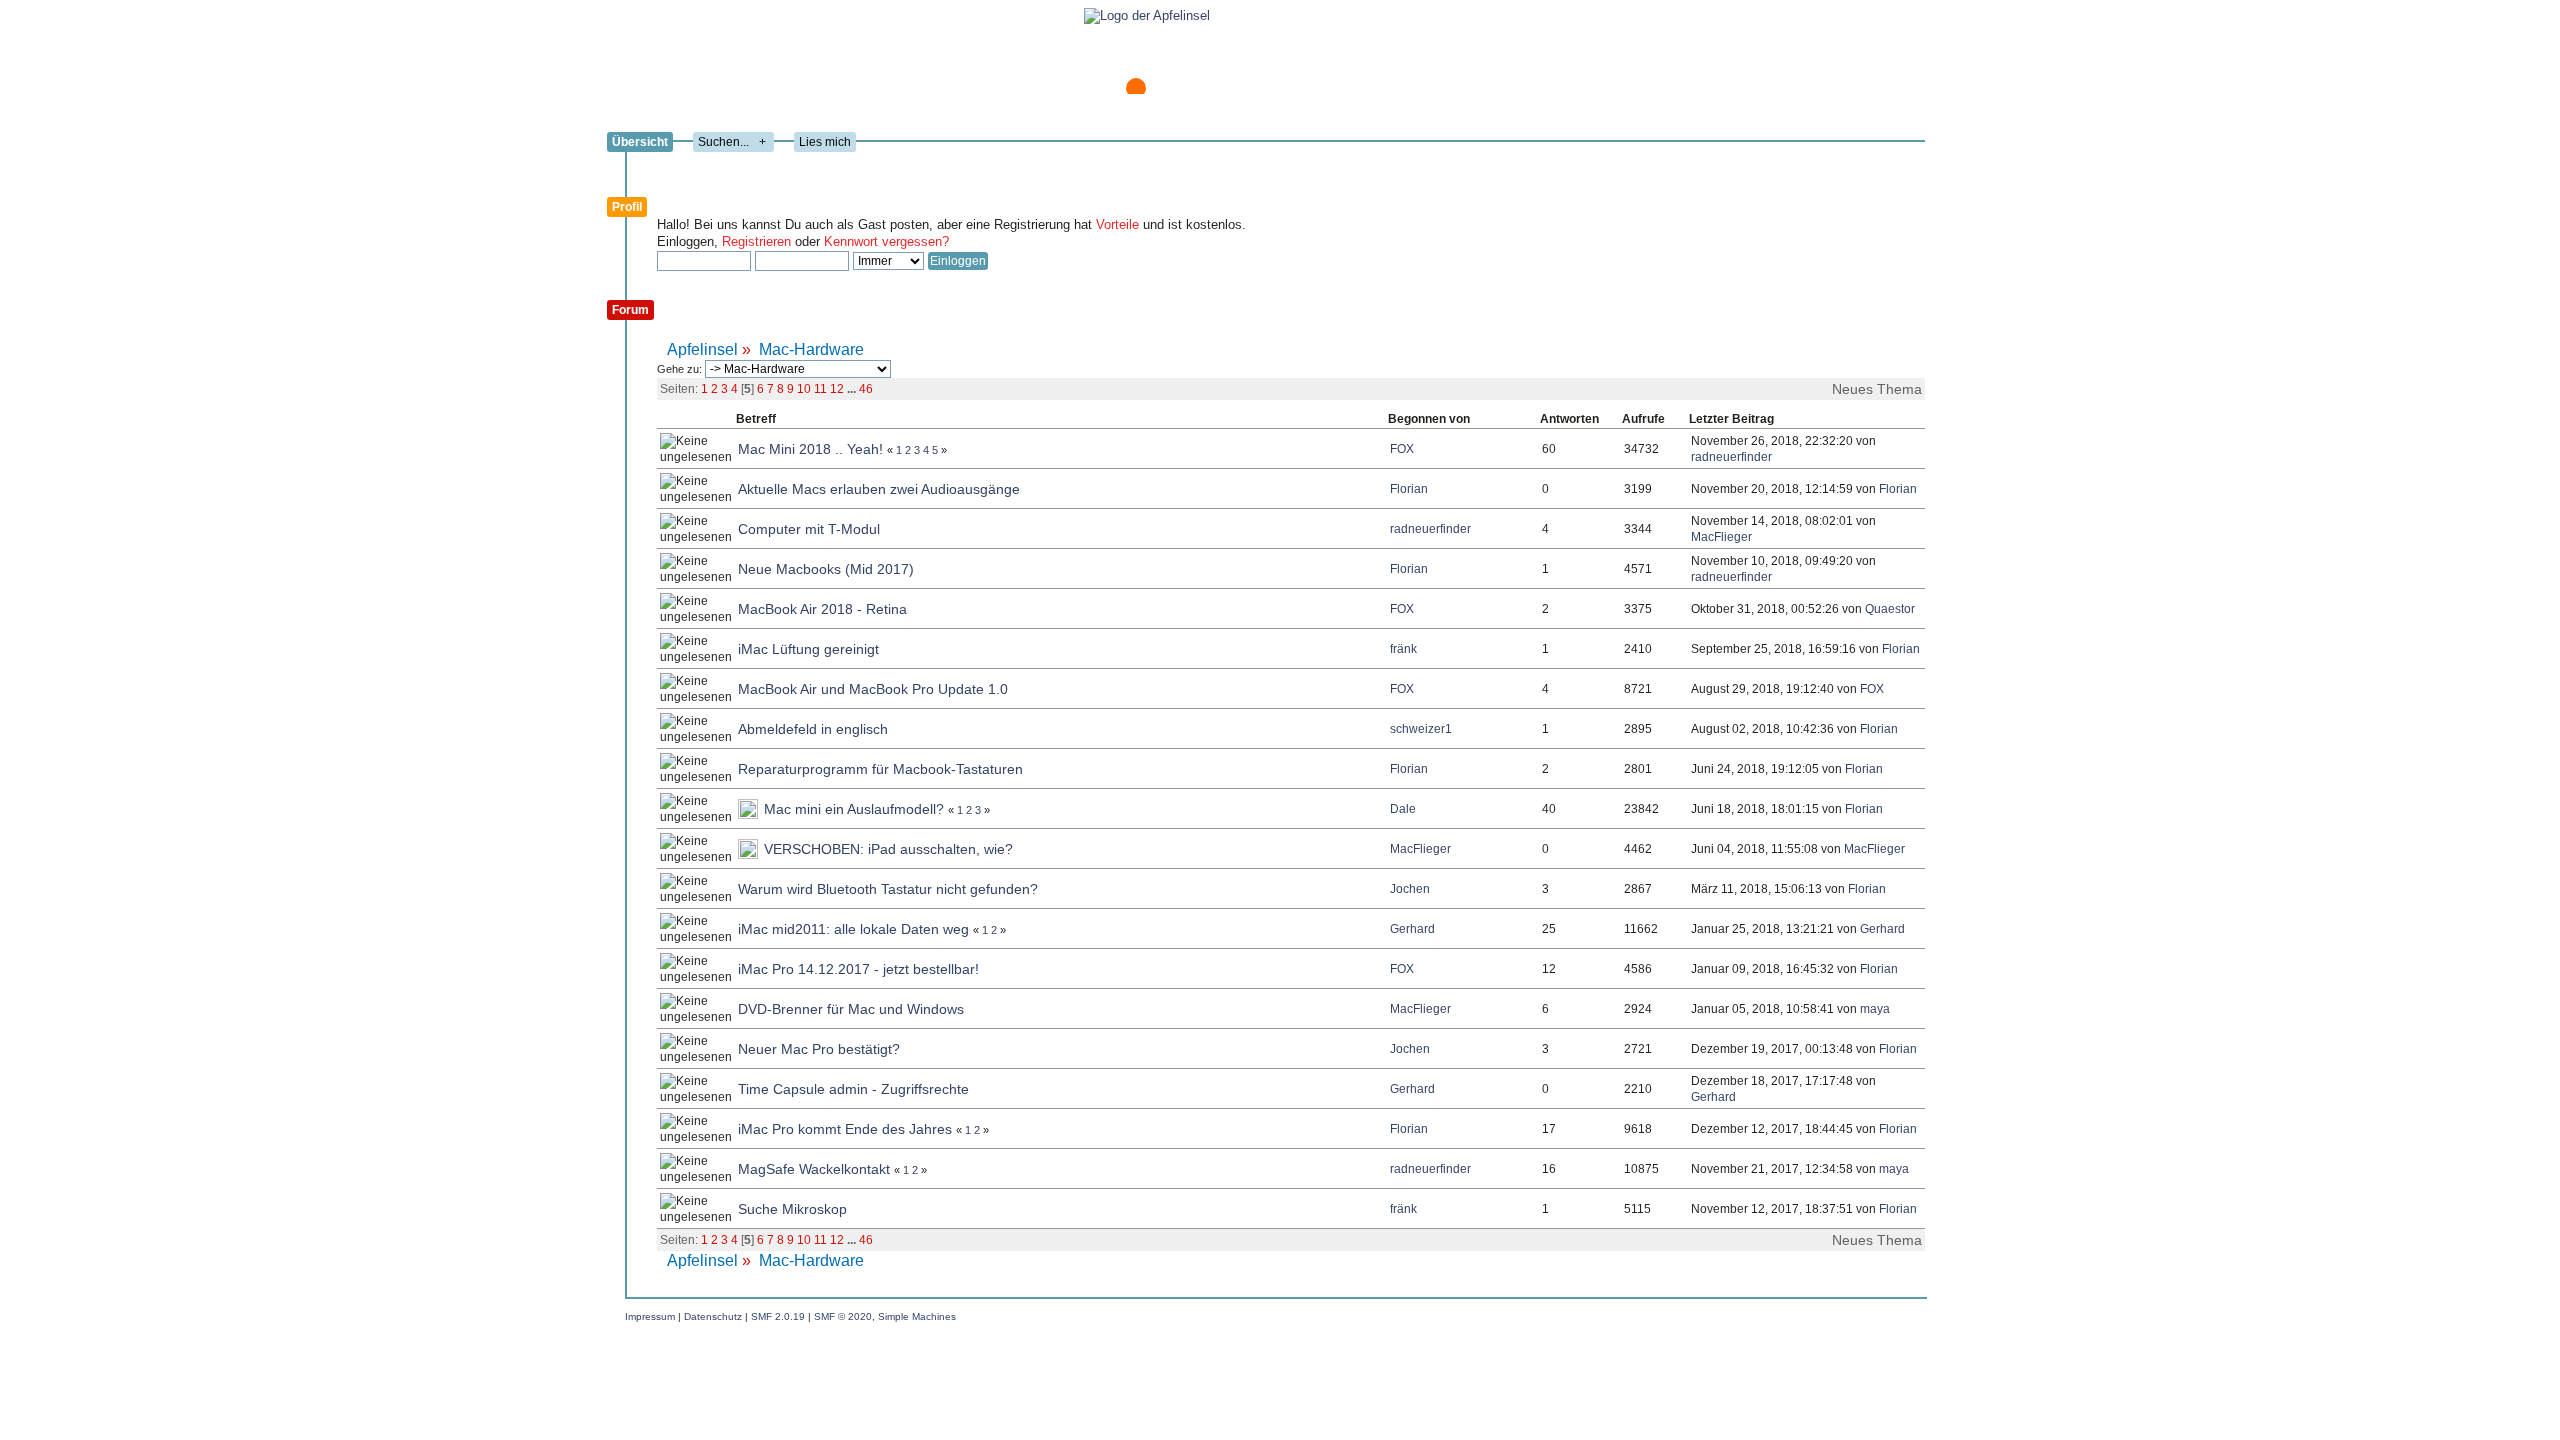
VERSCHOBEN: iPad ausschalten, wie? (888, 849)
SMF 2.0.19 (778, 1316)
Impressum (650, 1316)
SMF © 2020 (843, 1316)
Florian (1409, 489)
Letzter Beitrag (1733, 419)
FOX (1402, 449)
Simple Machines (917, 1316)
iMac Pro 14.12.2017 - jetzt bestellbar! (858, 969)
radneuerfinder (1731, 457)
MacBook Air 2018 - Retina (822, 609)
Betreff (756, 419)
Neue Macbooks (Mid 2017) (826, 569)
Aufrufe (1643, 419)
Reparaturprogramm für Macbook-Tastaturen (880, 769)
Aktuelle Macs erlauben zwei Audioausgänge (879, 489)
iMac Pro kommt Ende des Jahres (845, 1129)
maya (1875, 1009)
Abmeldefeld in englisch (813, 729)
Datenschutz (713, 1316)
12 (837, 389)
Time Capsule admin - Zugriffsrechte (853, 1089)
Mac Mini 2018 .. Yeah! (810, 449)
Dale (1403, 809)
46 (866, 389)
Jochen (1410, 889)
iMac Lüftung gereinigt (808, 649)
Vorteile (1117, 224)
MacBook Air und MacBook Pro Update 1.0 (873, 689)
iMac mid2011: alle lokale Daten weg (853, 929)
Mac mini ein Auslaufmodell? (854, 809)
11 (820, 389)
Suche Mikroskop (792, 1209)
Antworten (1569, 419)
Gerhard (1412, 929)
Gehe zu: (681, 369)
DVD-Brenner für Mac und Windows (851, 1009)
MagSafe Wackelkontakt (814, 1169)
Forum (630, 310)
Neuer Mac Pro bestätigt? (819, 1049)
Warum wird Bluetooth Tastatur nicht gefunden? (888, 889)
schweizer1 (1421, 729)
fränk (1403, 649)
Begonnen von (1429, 419)
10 (804, 389)
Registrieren (756, 241)
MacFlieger (1721, 537)
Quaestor (1890, 609)
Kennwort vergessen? (886, 241)
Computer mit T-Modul (809, 529)
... (853, 389)
